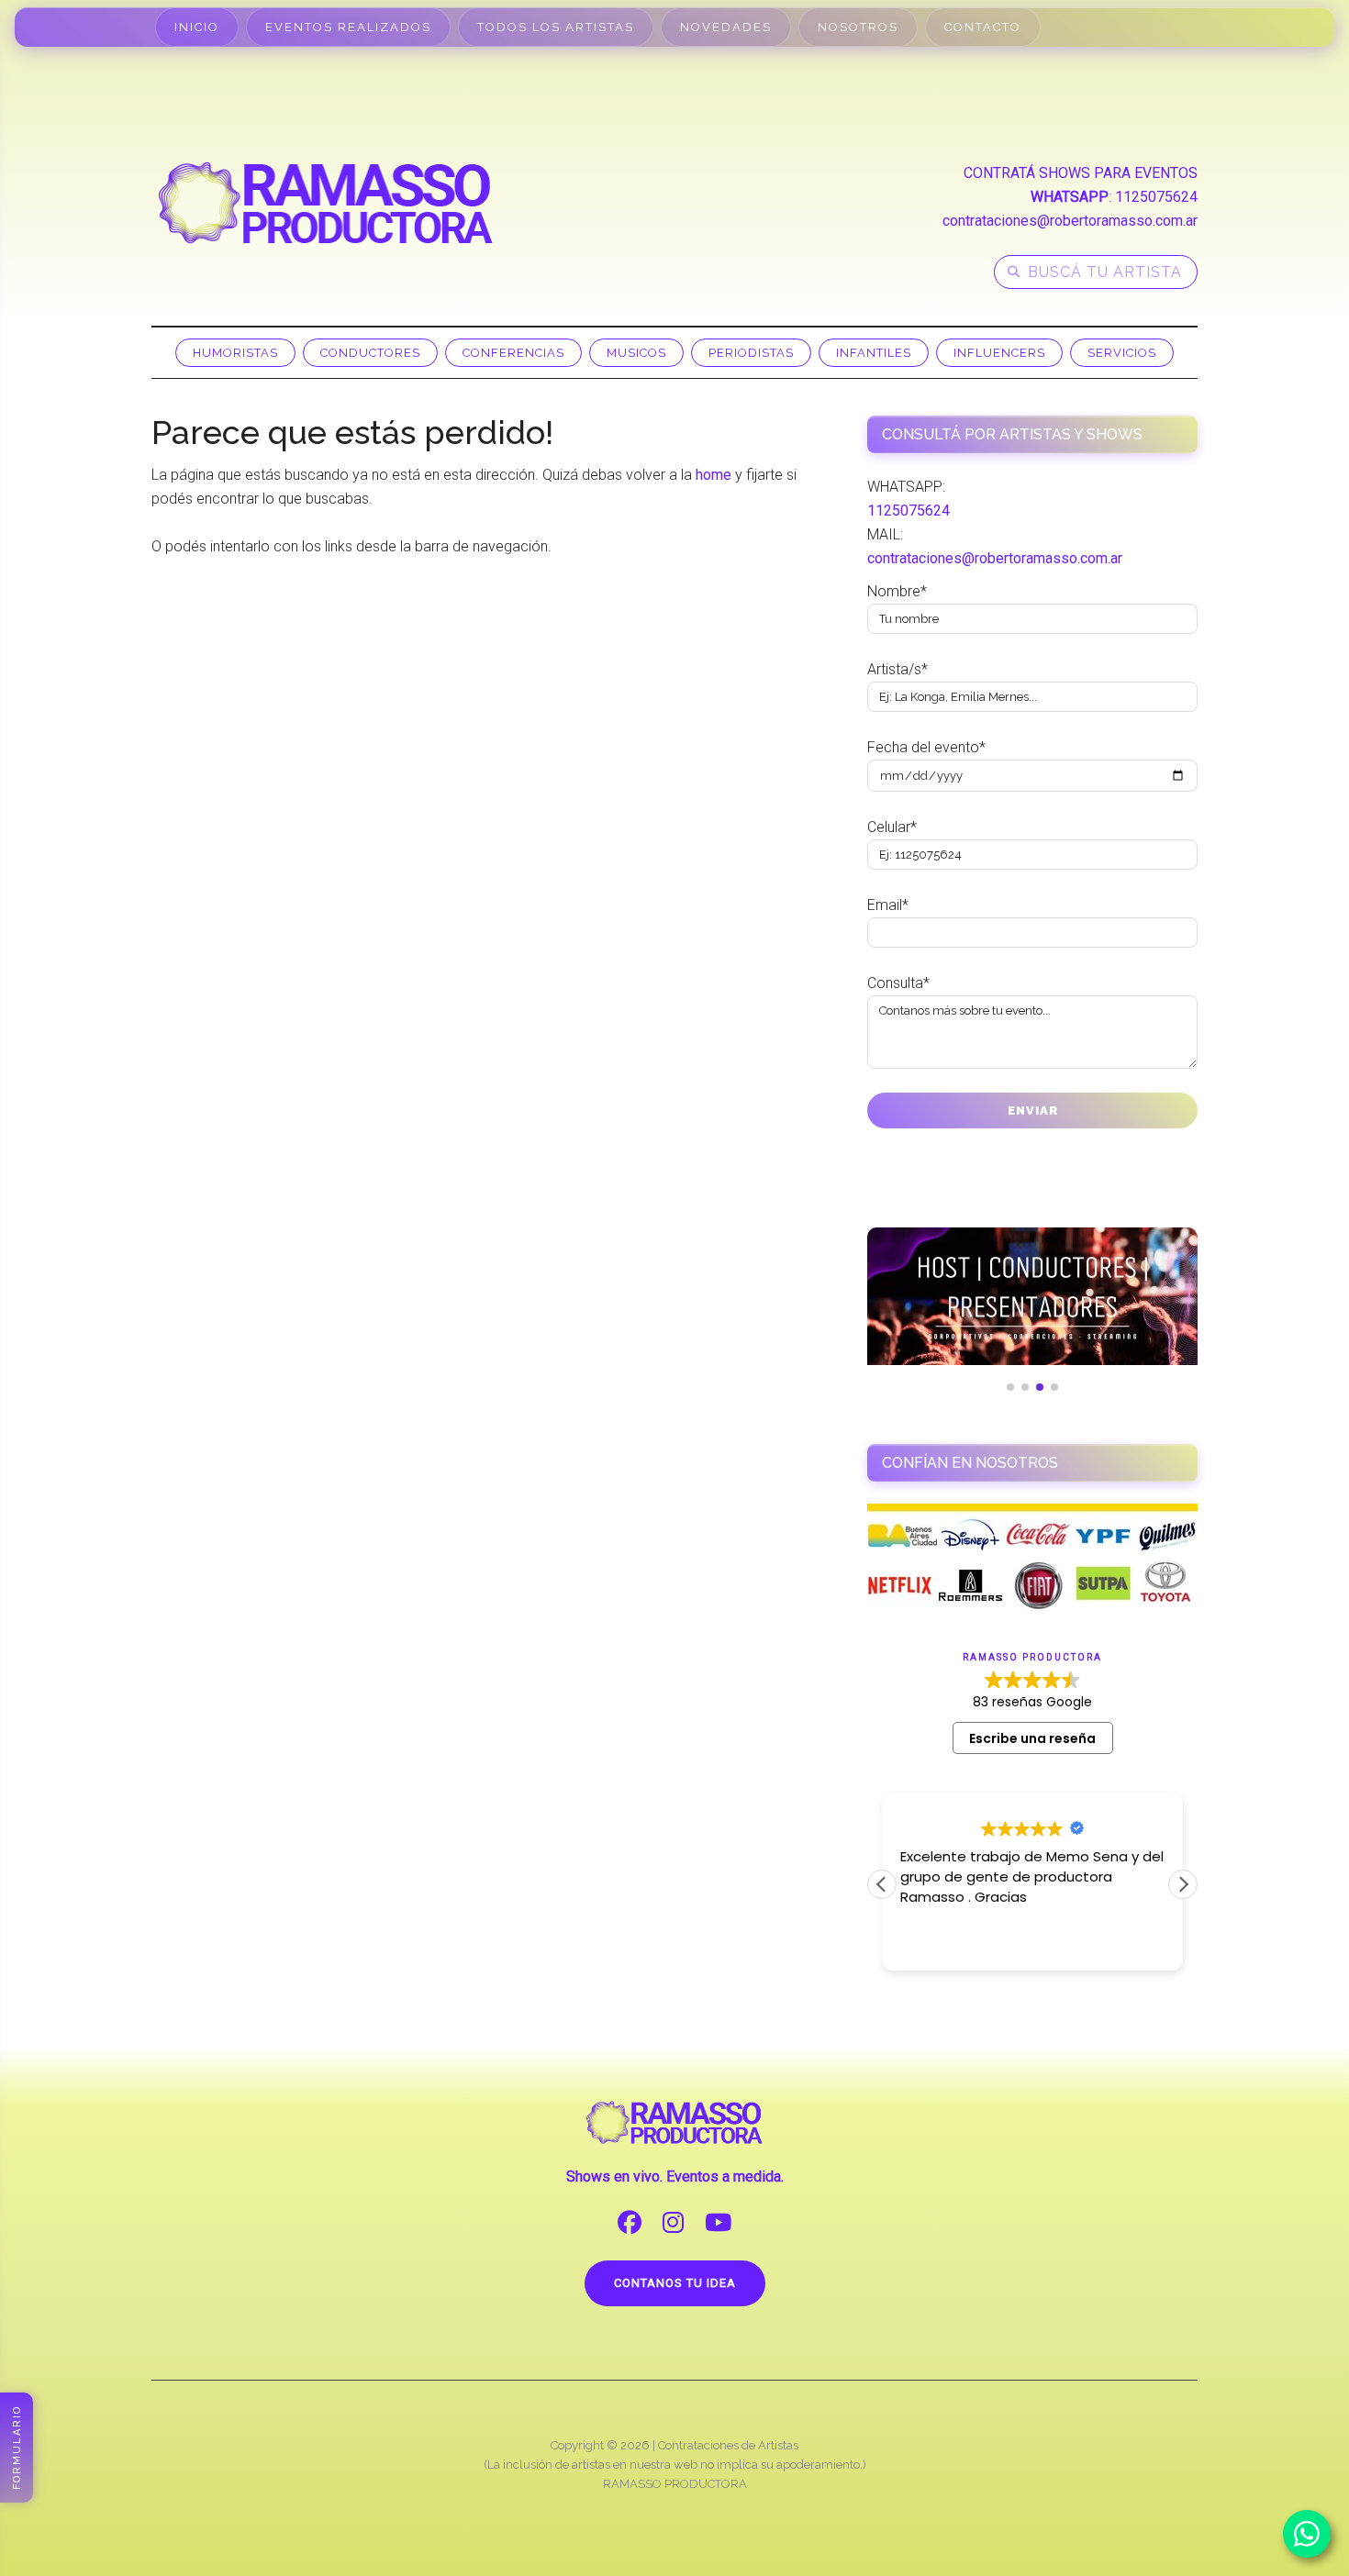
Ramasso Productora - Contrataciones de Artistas (326, 203)
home (714, 475)
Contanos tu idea (675, 2283)
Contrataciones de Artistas (728, 2445)
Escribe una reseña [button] (1032, 1738)
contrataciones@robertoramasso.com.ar (1070, 221)
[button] (1183, 1884)
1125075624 (1156, 197)
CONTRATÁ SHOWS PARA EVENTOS (1081, 173)
